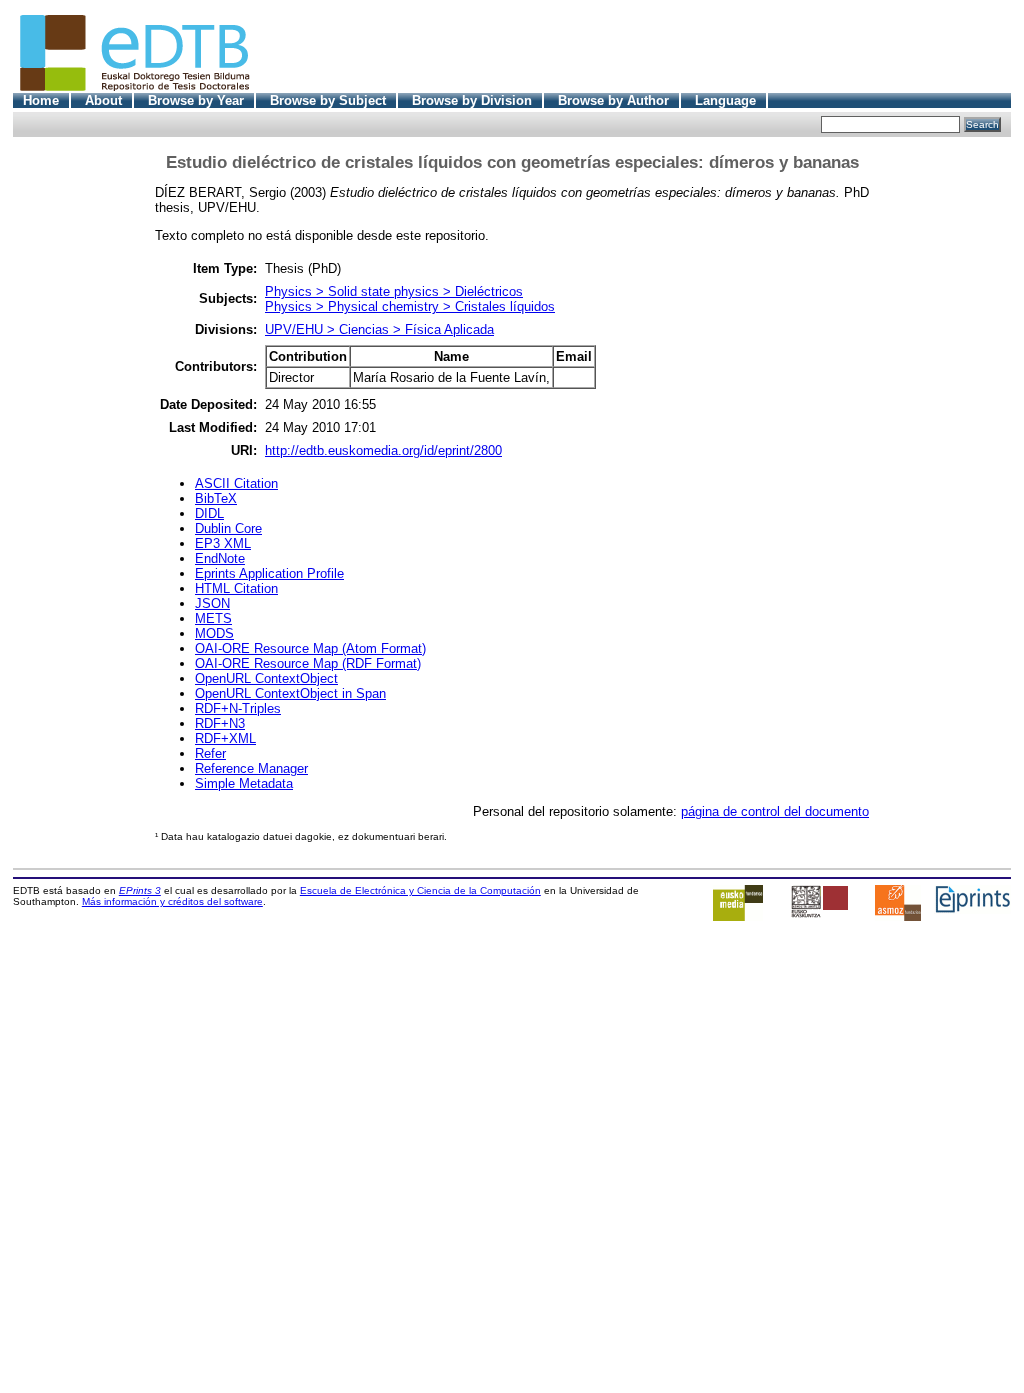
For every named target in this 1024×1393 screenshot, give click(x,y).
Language (725, 100)
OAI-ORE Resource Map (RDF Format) (308, 663)
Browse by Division (472, 100)
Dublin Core (228, 528)
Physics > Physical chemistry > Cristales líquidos (410, 306)
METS (213, 618)
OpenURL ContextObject (266, 678)
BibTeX (216, 498)
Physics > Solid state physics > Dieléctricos (394, 291)
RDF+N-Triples (238, 708)
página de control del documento (775, 811)
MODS (214, 633)
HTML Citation (236, 588)
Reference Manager (251, 768)
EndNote (220, 558)
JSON (212, 603)
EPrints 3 (140, 890)
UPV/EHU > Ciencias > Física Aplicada (379, 329)
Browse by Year (196, 100)
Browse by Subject (328, 100)
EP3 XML (223, 543)
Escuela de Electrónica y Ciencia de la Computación (420, 890)
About (103, 100)
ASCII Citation (236, 483)
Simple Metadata (244, 783)
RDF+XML (225, 738)
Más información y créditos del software (172, 901)
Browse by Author (613, 100)
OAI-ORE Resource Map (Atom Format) (310, 648)
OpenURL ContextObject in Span (290, 693)
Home (41, 100)
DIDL (209, 513)
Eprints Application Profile (269, 573)
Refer (210, 753)
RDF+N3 (220, 723)
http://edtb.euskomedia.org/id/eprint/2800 (383, 450)
